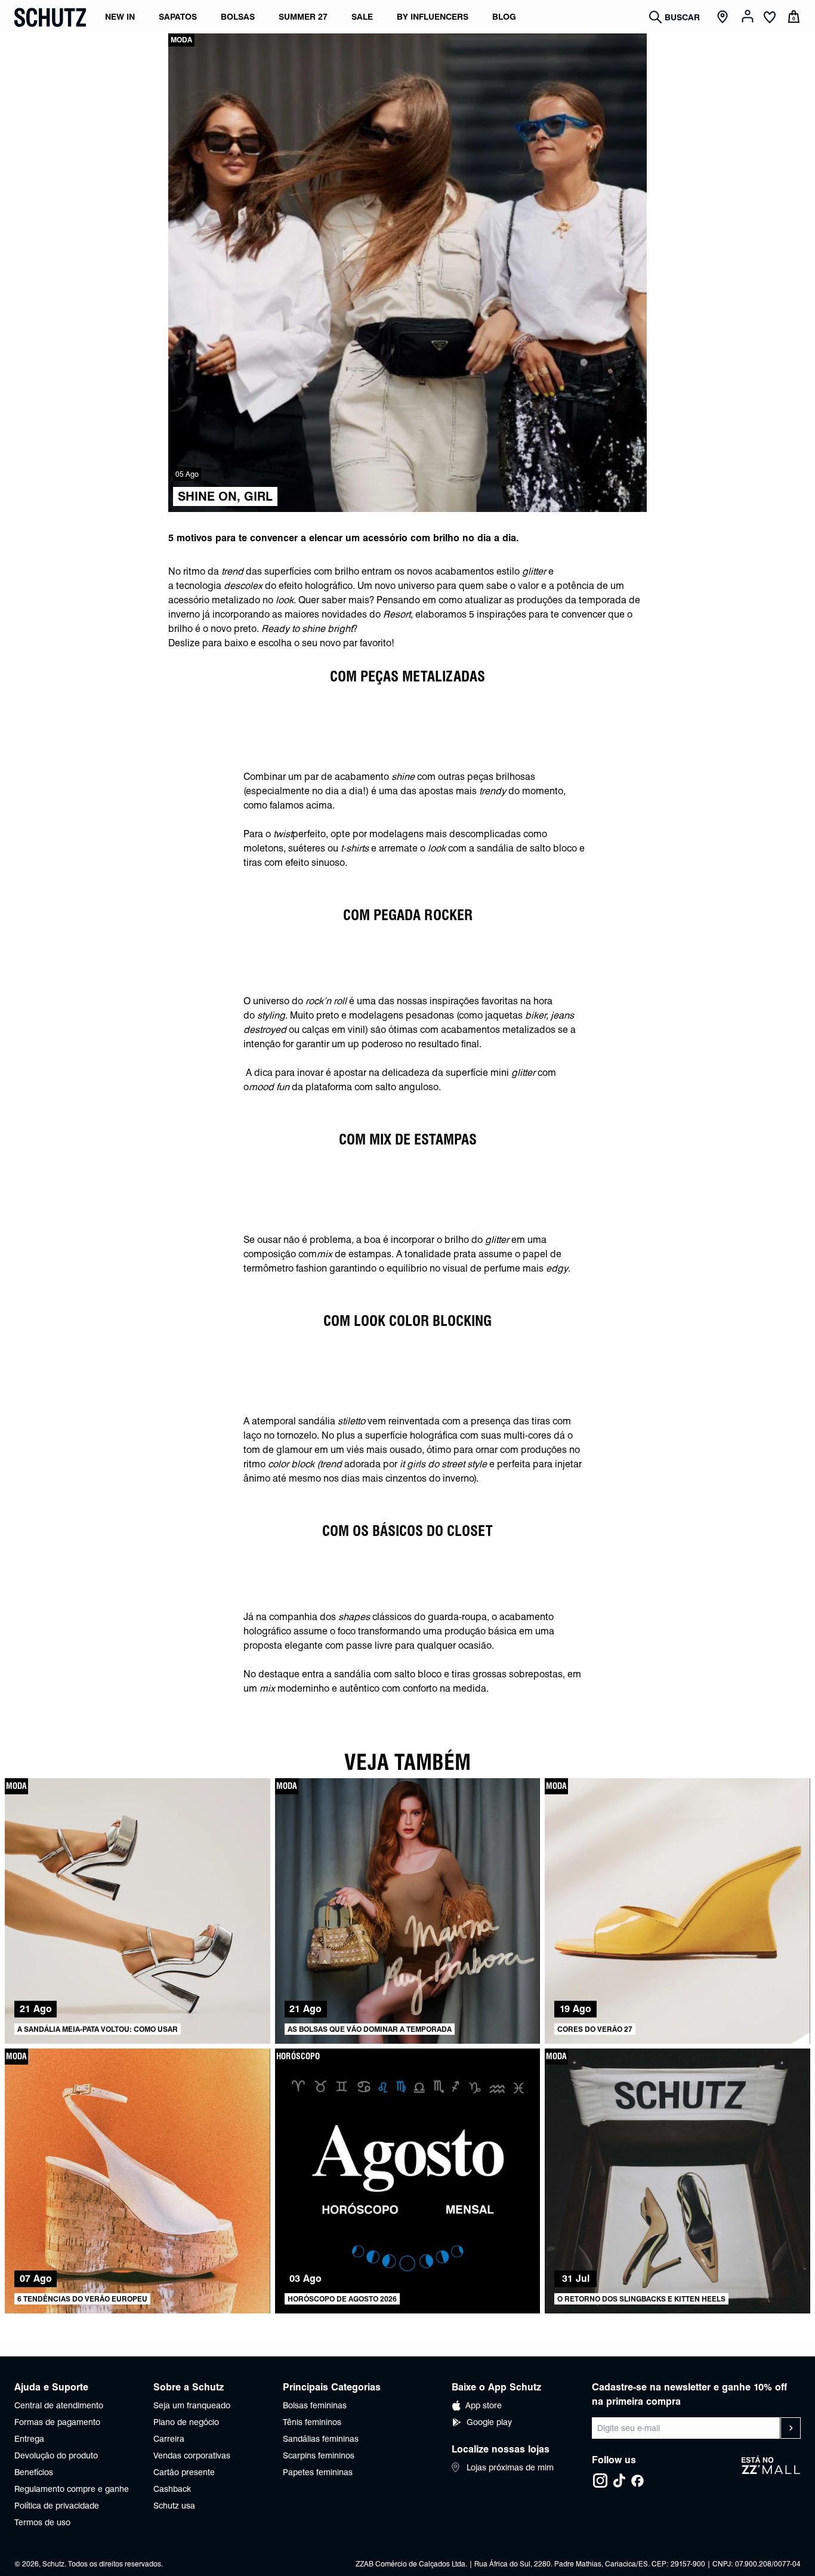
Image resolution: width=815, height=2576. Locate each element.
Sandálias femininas (321, 2439)
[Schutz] (50, 17)
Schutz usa (174, 2506)
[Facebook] (637, 2481)
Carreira (169, 2439)
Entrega (29, 2439)
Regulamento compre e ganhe (72, 2489)
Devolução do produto (56, 2455)
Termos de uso (42, 2522)
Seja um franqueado (192, 2405)
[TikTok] (619, 2481)
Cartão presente (184, 2472)
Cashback (172, 2489)
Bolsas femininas (315, 2405)
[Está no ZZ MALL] (771, 2472)
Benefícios (34, 2472)
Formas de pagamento (57, 2422)
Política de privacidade (57, 2506)
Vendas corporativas (192, 2455)
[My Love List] (770, 18)
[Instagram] (600, 2481)
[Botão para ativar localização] (724, 17)
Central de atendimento (59, 2405)
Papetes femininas (318, 2472)
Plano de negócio (186, 2422)
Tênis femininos (312, 2422)
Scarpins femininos (319, 2455)
